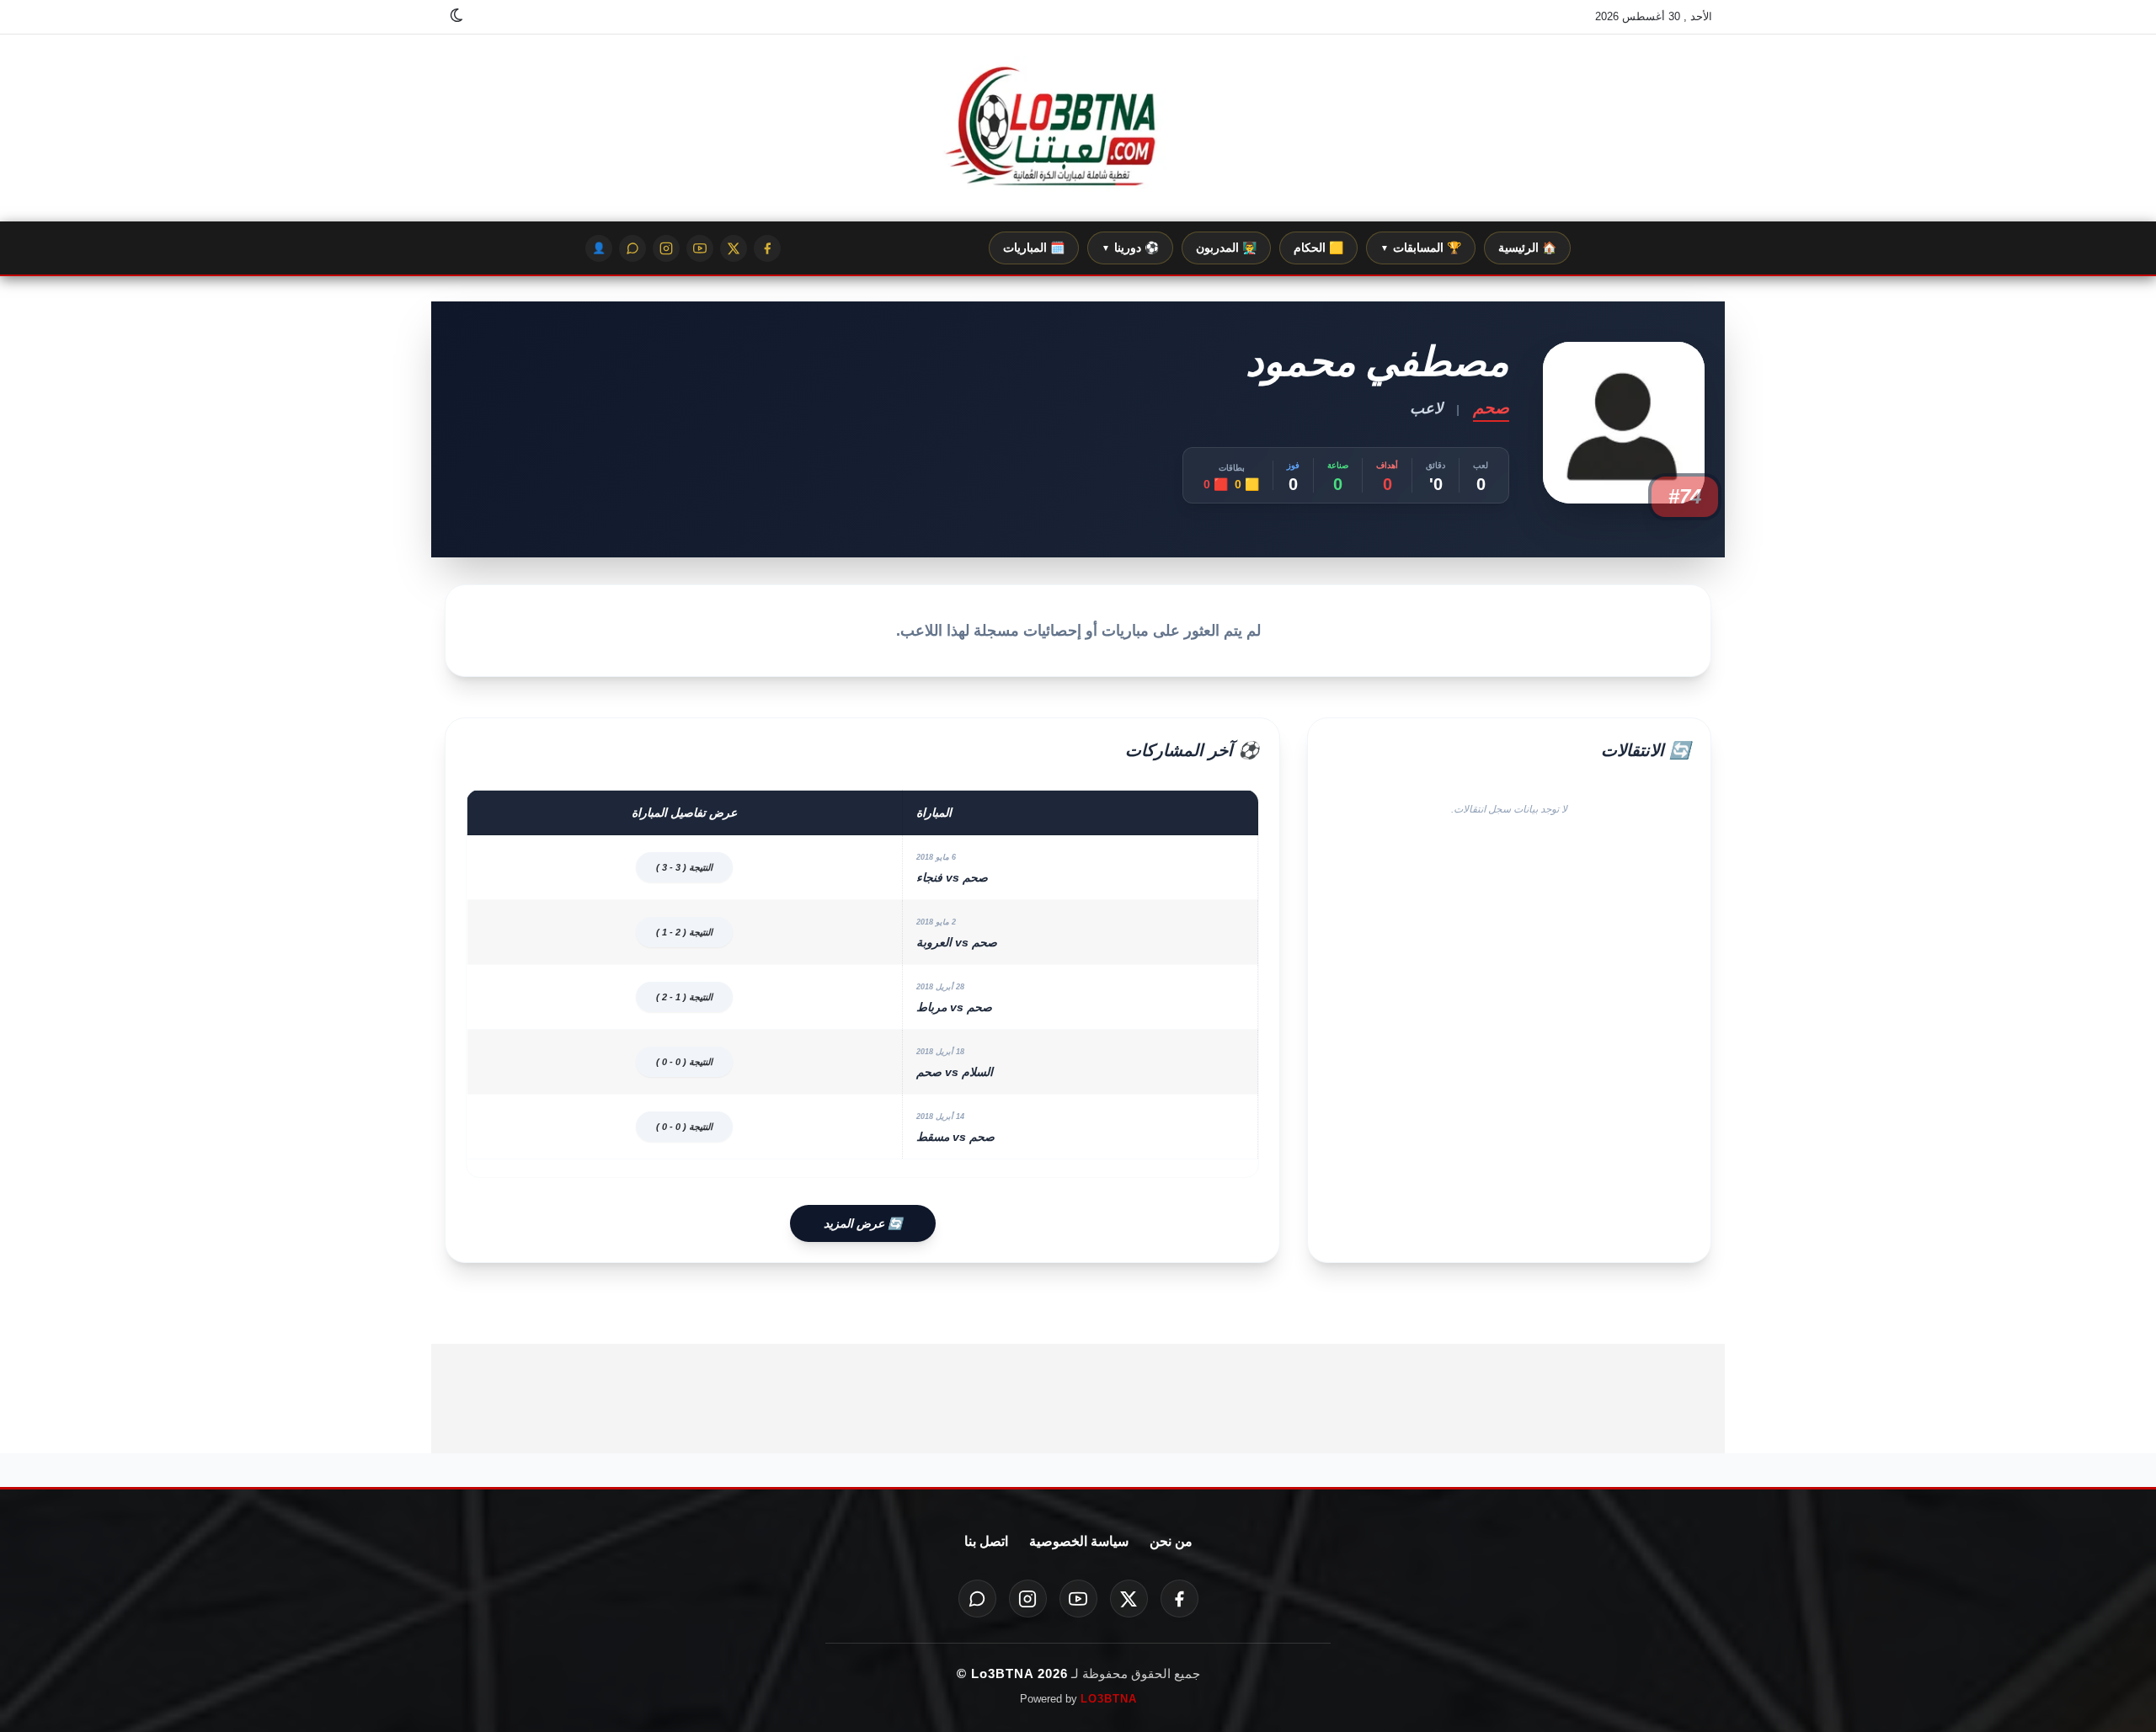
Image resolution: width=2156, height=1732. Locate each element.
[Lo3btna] (1078, 128)
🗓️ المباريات (1034, 248)
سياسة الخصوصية (1079, 1541)
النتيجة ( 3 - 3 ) (684, 867)
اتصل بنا (986, 1541)
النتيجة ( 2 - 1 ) (684, 932)
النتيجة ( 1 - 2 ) (684, 997)
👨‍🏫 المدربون (1226, 248)
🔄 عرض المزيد (863, 1223)
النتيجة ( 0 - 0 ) (684, 1062)
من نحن (1171, 1541)
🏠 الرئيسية (1527, 248)
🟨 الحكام (1318, 248)
